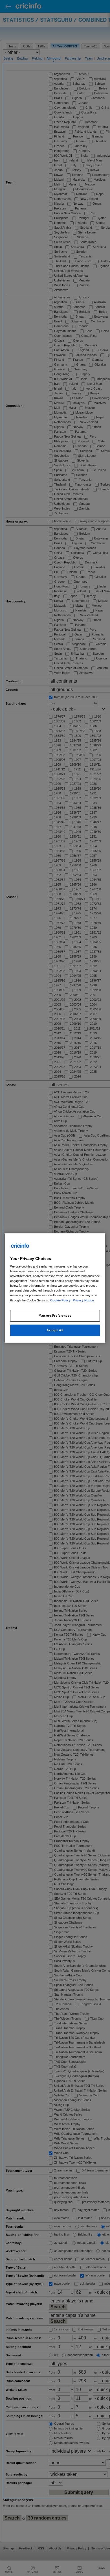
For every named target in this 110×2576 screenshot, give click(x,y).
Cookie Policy (61, 1300)
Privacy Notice (83, 1300)
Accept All (55, 1330)
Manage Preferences (55, 1316)
